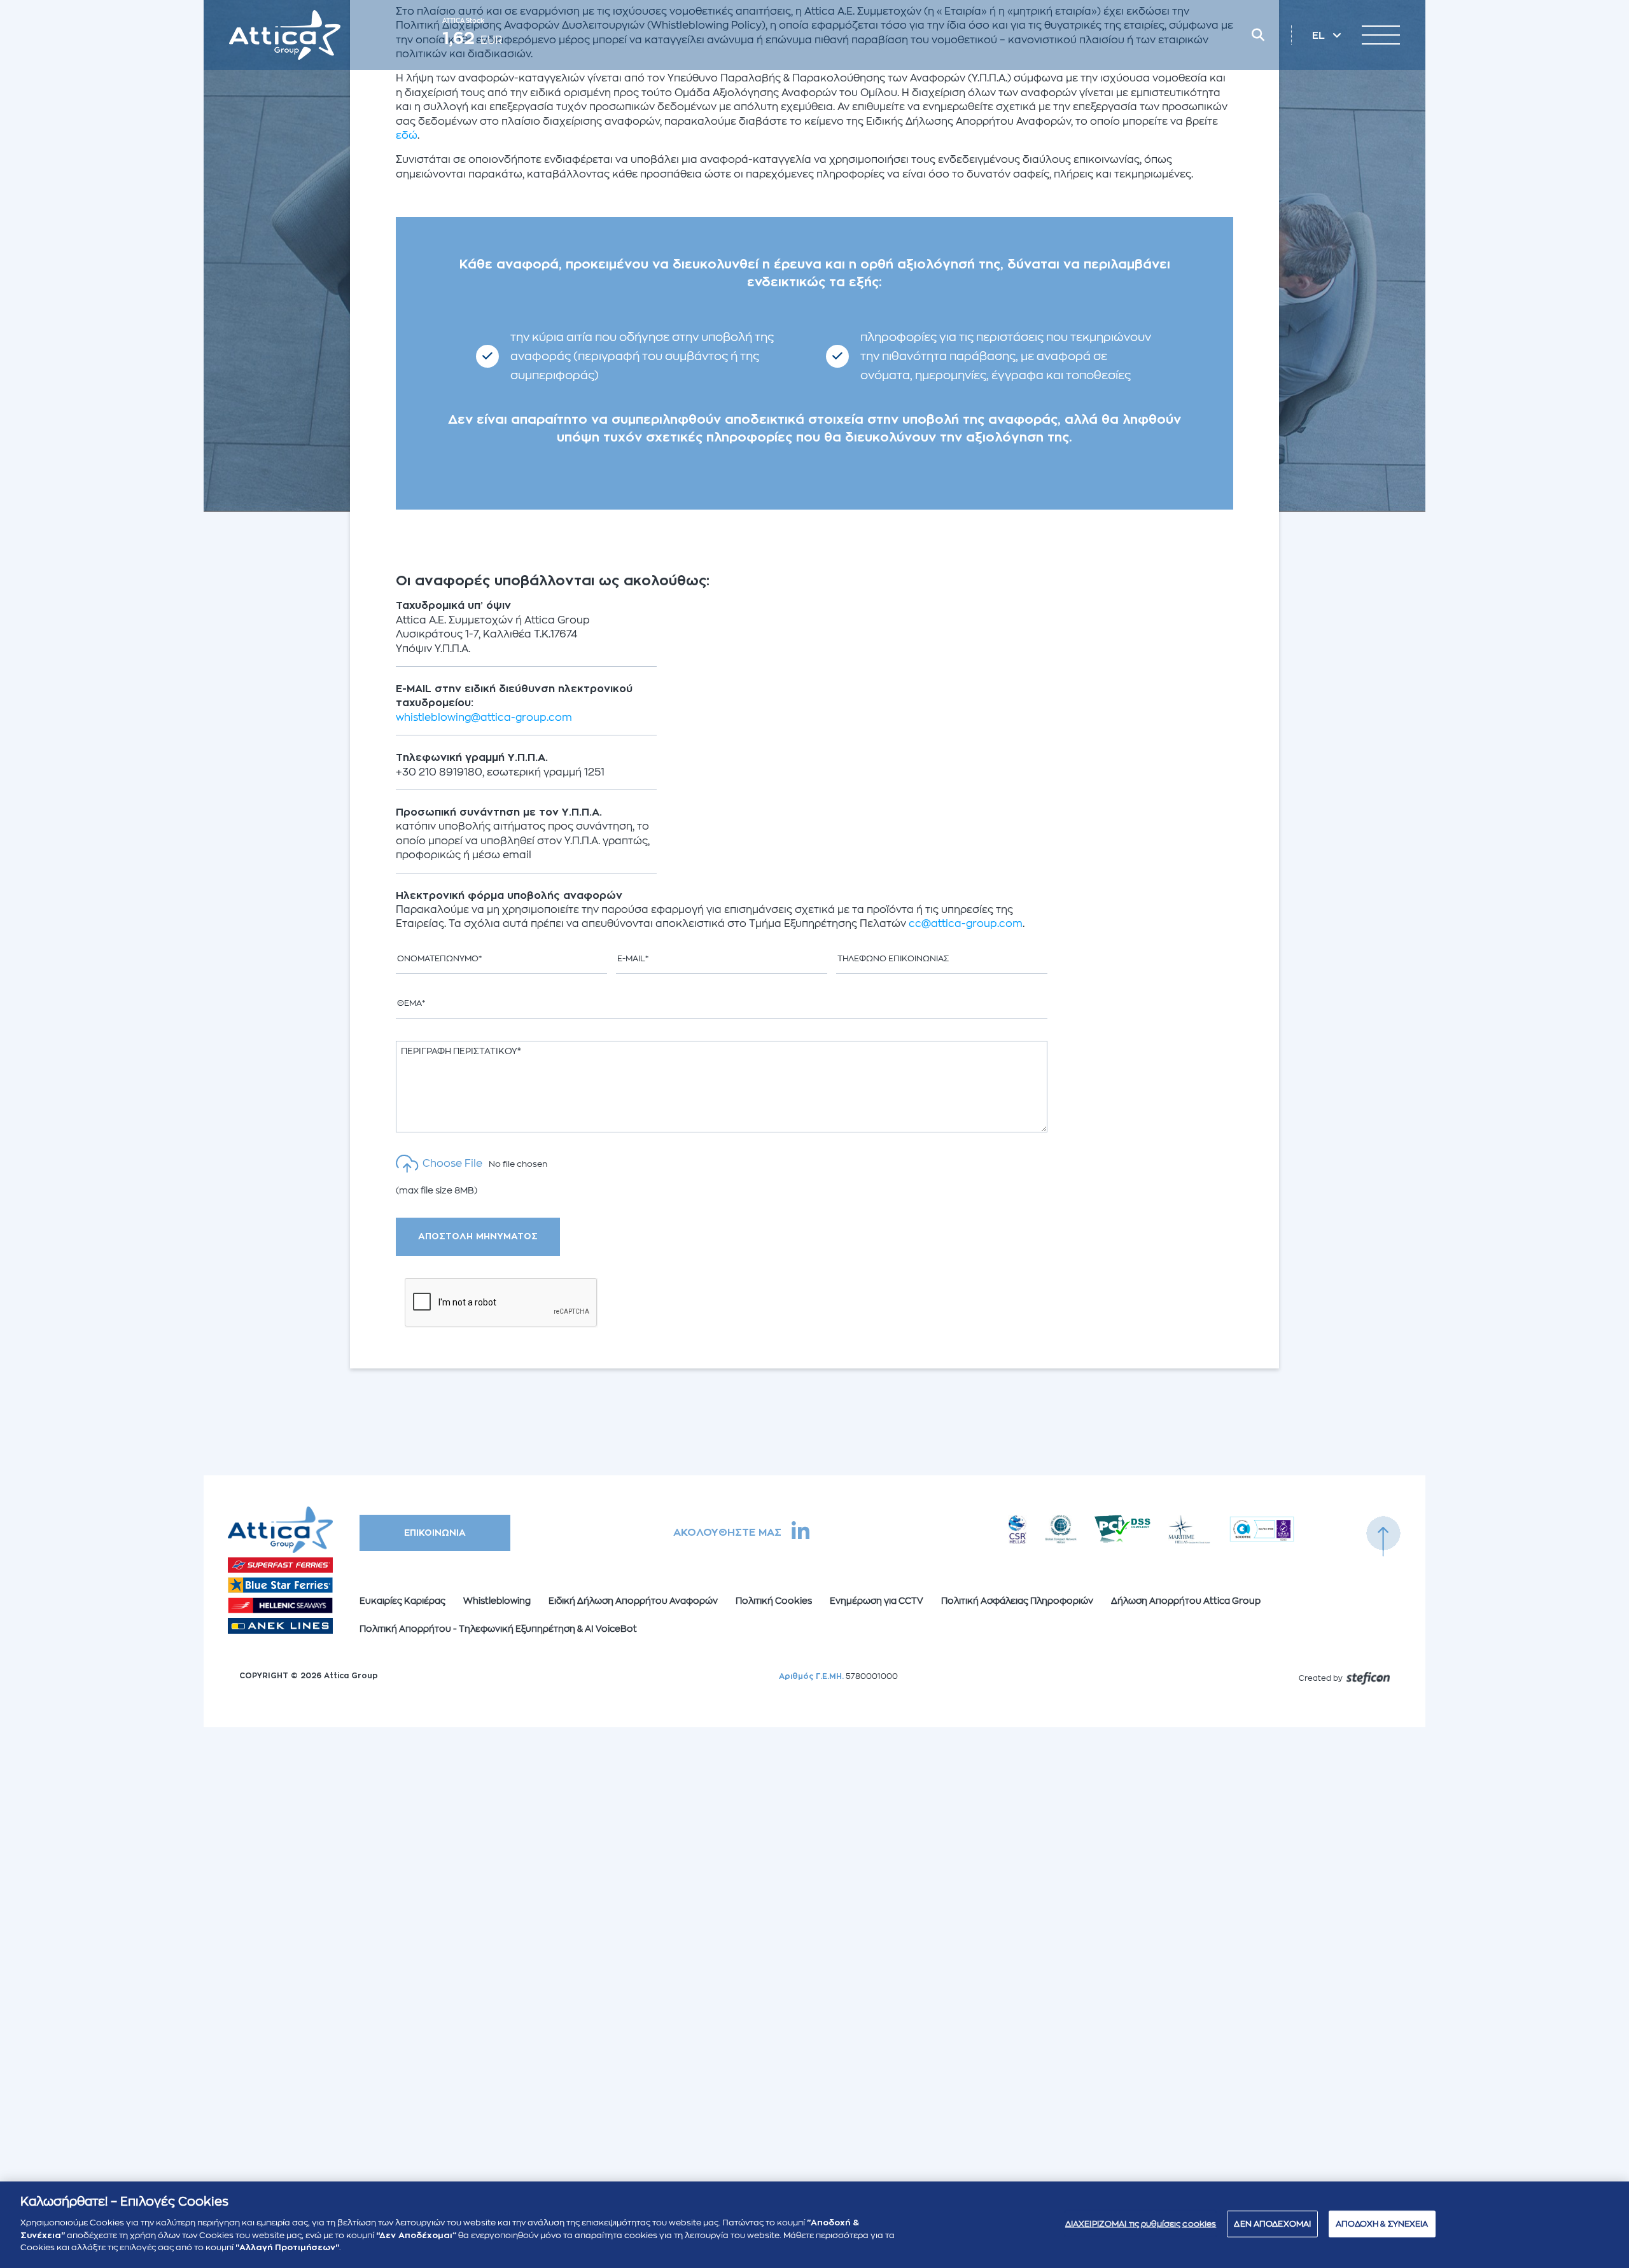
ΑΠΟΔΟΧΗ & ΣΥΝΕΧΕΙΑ (1382, 2223)
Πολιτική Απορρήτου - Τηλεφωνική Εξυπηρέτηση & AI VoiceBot (498, 1629)
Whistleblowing (497, 1601)
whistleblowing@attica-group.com (484, 718)
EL (1320, 36)
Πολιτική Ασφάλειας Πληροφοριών (1017, 1601)
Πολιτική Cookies (774, 1601)
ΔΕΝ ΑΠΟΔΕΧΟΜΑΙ (1272, 2223)
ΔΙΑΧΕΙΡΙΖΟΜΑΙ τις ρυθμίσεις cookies (1141, 2223)
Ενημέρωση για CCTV (877, 1601)
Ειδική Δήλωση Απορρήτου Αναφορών (633, 1601)
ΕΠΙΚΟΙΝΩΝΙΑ (435, 1533)
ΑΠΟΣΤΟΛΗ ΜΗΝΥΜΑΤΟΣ (478, 1236)
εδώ (407, 136)
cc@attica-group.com (966, 924)
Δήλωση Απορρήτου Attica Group (1186, 1601)
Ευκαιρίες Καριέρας (402, 1601)
